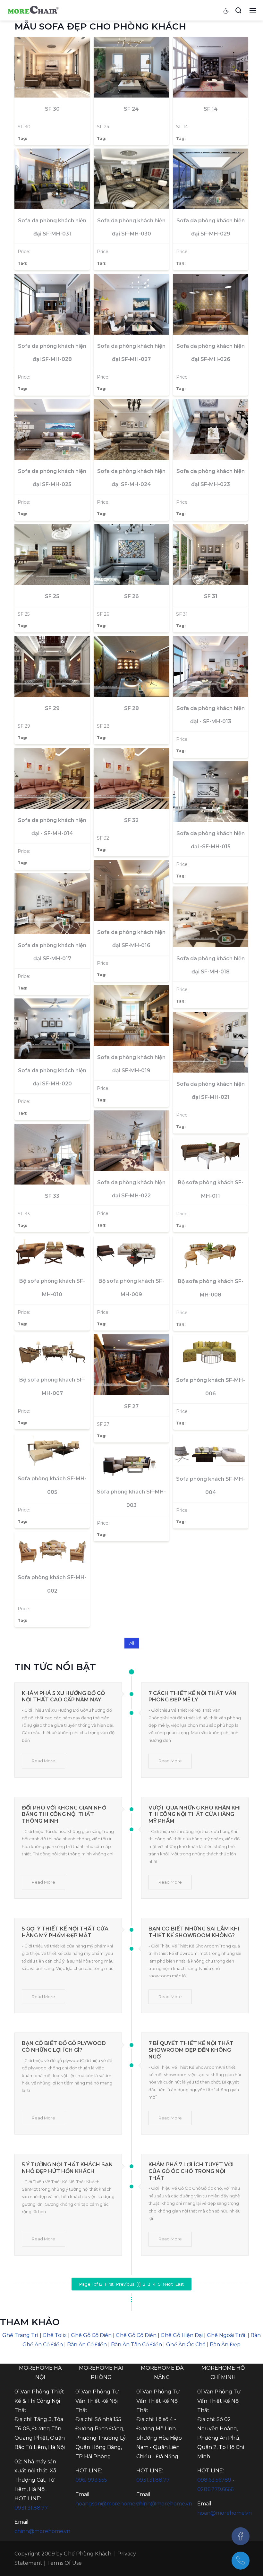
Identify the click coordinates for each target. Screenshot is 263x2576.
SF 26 (131, 596)
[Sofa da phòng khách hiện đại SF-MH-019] (131, 1015)
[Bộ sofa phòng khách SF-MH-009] (131, 1253)
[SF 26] (131, 554)
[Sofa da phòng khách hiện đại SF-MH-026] (211, 304)
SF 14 (211, 109)
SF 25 (52, 596)
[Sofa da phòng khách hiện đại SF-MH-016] (131, 890)
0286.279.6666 (215, 2489)
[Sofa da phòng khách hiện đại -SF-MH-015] (211, 792)
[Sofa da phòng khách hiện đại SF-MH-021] (211, 1042)
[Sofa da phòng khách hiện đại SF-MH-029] (211, 179)
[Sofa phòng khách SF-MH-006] (211, 1352)
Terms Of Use (64, 2563)
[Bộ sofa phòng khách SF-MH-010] (52, 1253)
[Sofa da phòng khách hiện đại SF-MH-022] (131, 1141)
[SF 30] (52, 67)
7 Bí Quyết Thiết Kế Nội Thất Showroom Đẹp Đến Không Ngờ (191, 2050)
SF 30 (52, 109)
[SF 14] (211, 67)
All (132, 1643)
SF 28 (131, 708)
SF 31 (211, 596)
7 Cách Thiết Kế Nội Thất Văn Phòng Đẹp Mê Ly (193, 1697)
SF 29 (52, 708)
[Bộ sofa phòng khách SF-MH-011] (211, 1154)
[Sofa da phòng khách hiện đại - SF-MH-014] (52, 778)
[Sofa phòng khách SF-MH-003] (131, 1463)
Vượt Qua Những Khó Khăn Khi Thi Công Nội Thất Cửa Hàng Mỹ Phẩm (195, 1814)
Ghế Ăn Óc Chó (186, 2345)
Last (180, 2284)
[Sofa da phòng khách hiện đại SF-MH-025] (52, 429)
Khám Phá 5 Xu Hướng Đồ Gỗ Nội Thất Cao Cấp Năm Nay (63, 1697)
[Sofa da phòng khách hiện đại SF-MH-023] (211, 429)
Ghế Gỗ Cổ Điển (91, 2335)
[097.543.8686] (241, 2561)
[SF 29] (52, 666)
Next (168, 2284)
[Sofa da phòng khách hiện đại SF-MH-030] (131, 179)
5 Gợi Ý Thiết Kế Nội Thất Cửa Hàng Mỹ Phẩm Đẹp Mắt (65, 1932)
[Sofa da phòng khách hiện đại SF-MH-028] (52, 304)
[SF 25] (52, 554)
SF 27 (131, 1406)
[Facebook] (241, 2536)
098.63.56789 (214, 2480)
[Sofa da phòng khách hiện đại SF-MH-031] (52, 179)
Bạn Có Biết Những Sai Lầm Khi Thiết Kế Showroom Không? (194, 1932)
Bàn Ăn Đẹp (225, 2345)
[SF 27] (131, 1365)
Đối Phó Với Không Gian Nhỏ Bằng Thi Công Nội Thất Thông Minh (64, 1814)
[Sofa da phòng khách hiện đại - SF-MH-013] (211, 666)
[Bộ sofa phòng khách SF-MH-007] (52, 1351)
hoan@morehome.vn (225, 2513)
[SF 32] (131, 778)
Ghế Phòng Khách (88, 2554)
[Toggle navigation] (253, 10)
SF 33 (52, 1196)
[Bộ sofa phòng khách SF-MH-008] (211, 1253)
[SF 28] (131, 666)
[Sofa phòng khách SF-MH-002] (52, 1549)
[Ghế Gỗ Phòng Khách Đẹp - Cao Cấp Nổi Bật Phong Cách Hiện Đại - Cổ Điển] (33, 10)
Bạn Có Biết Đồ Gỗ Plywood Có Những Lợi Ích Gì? (64, 2047)
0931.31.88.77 (31, 2508)
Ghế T (10, 2335)
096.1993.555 (91, 2480)
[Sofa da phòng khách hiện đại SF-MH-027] (131, 304)
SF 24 (131, 109)
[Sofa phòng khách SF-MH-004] (211, 1451)
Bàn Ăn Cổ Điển (87, 2345)
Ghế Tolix (55, 2335)
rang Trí (28, 2335)
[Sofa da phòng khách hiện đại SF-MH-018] (211, 917)
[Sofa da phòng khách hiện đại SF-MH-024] (131, 429)
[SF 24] (131, 67)
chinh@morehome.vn (42, 2531)
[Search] (238, 10)
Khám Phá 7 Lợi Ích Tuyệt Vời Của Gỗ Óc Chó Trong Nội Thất (191, 2171)
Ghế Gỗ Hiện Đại (182, 2335)
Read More (43, 1761)
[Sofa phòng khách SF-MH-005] (52, 1450)
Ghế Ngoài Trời (226, 2335)
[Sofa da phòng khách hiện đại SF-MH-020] (52, 1029)
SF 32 (131, 820)
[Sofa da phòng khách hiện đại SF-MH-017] (52, 903)
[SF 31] (211, 554)
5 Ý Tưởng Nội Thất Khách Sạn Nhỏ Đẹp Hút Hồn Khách (67, 2168)
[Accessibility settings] (226, 10)
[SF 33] (52, 1154)
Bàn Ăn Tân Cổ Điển (136, 2345)
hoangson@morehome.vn (109, 2504)
